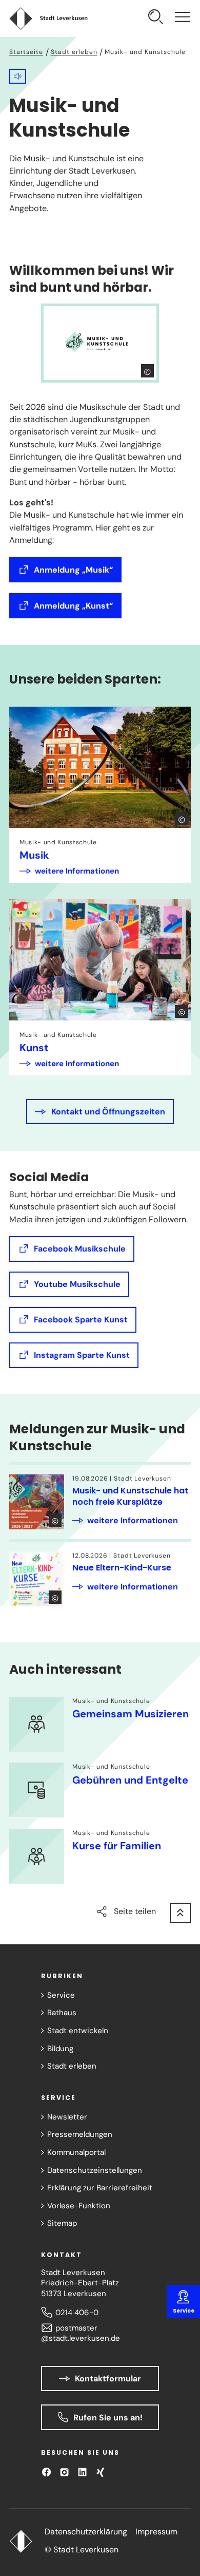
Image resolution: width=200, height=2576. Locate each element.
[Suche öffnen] (156, 18)
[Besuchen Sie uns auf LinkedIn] (82, 2472)
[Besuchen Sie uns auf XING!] (100, 2472)
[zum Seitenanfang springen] (180, 1913)
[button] (18, 76)
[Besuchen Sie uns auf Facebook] (46, 2472)
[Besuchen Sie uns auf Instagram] (64, 2472)
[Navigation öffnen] (183, 18)
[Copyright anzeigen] (148, 371)
